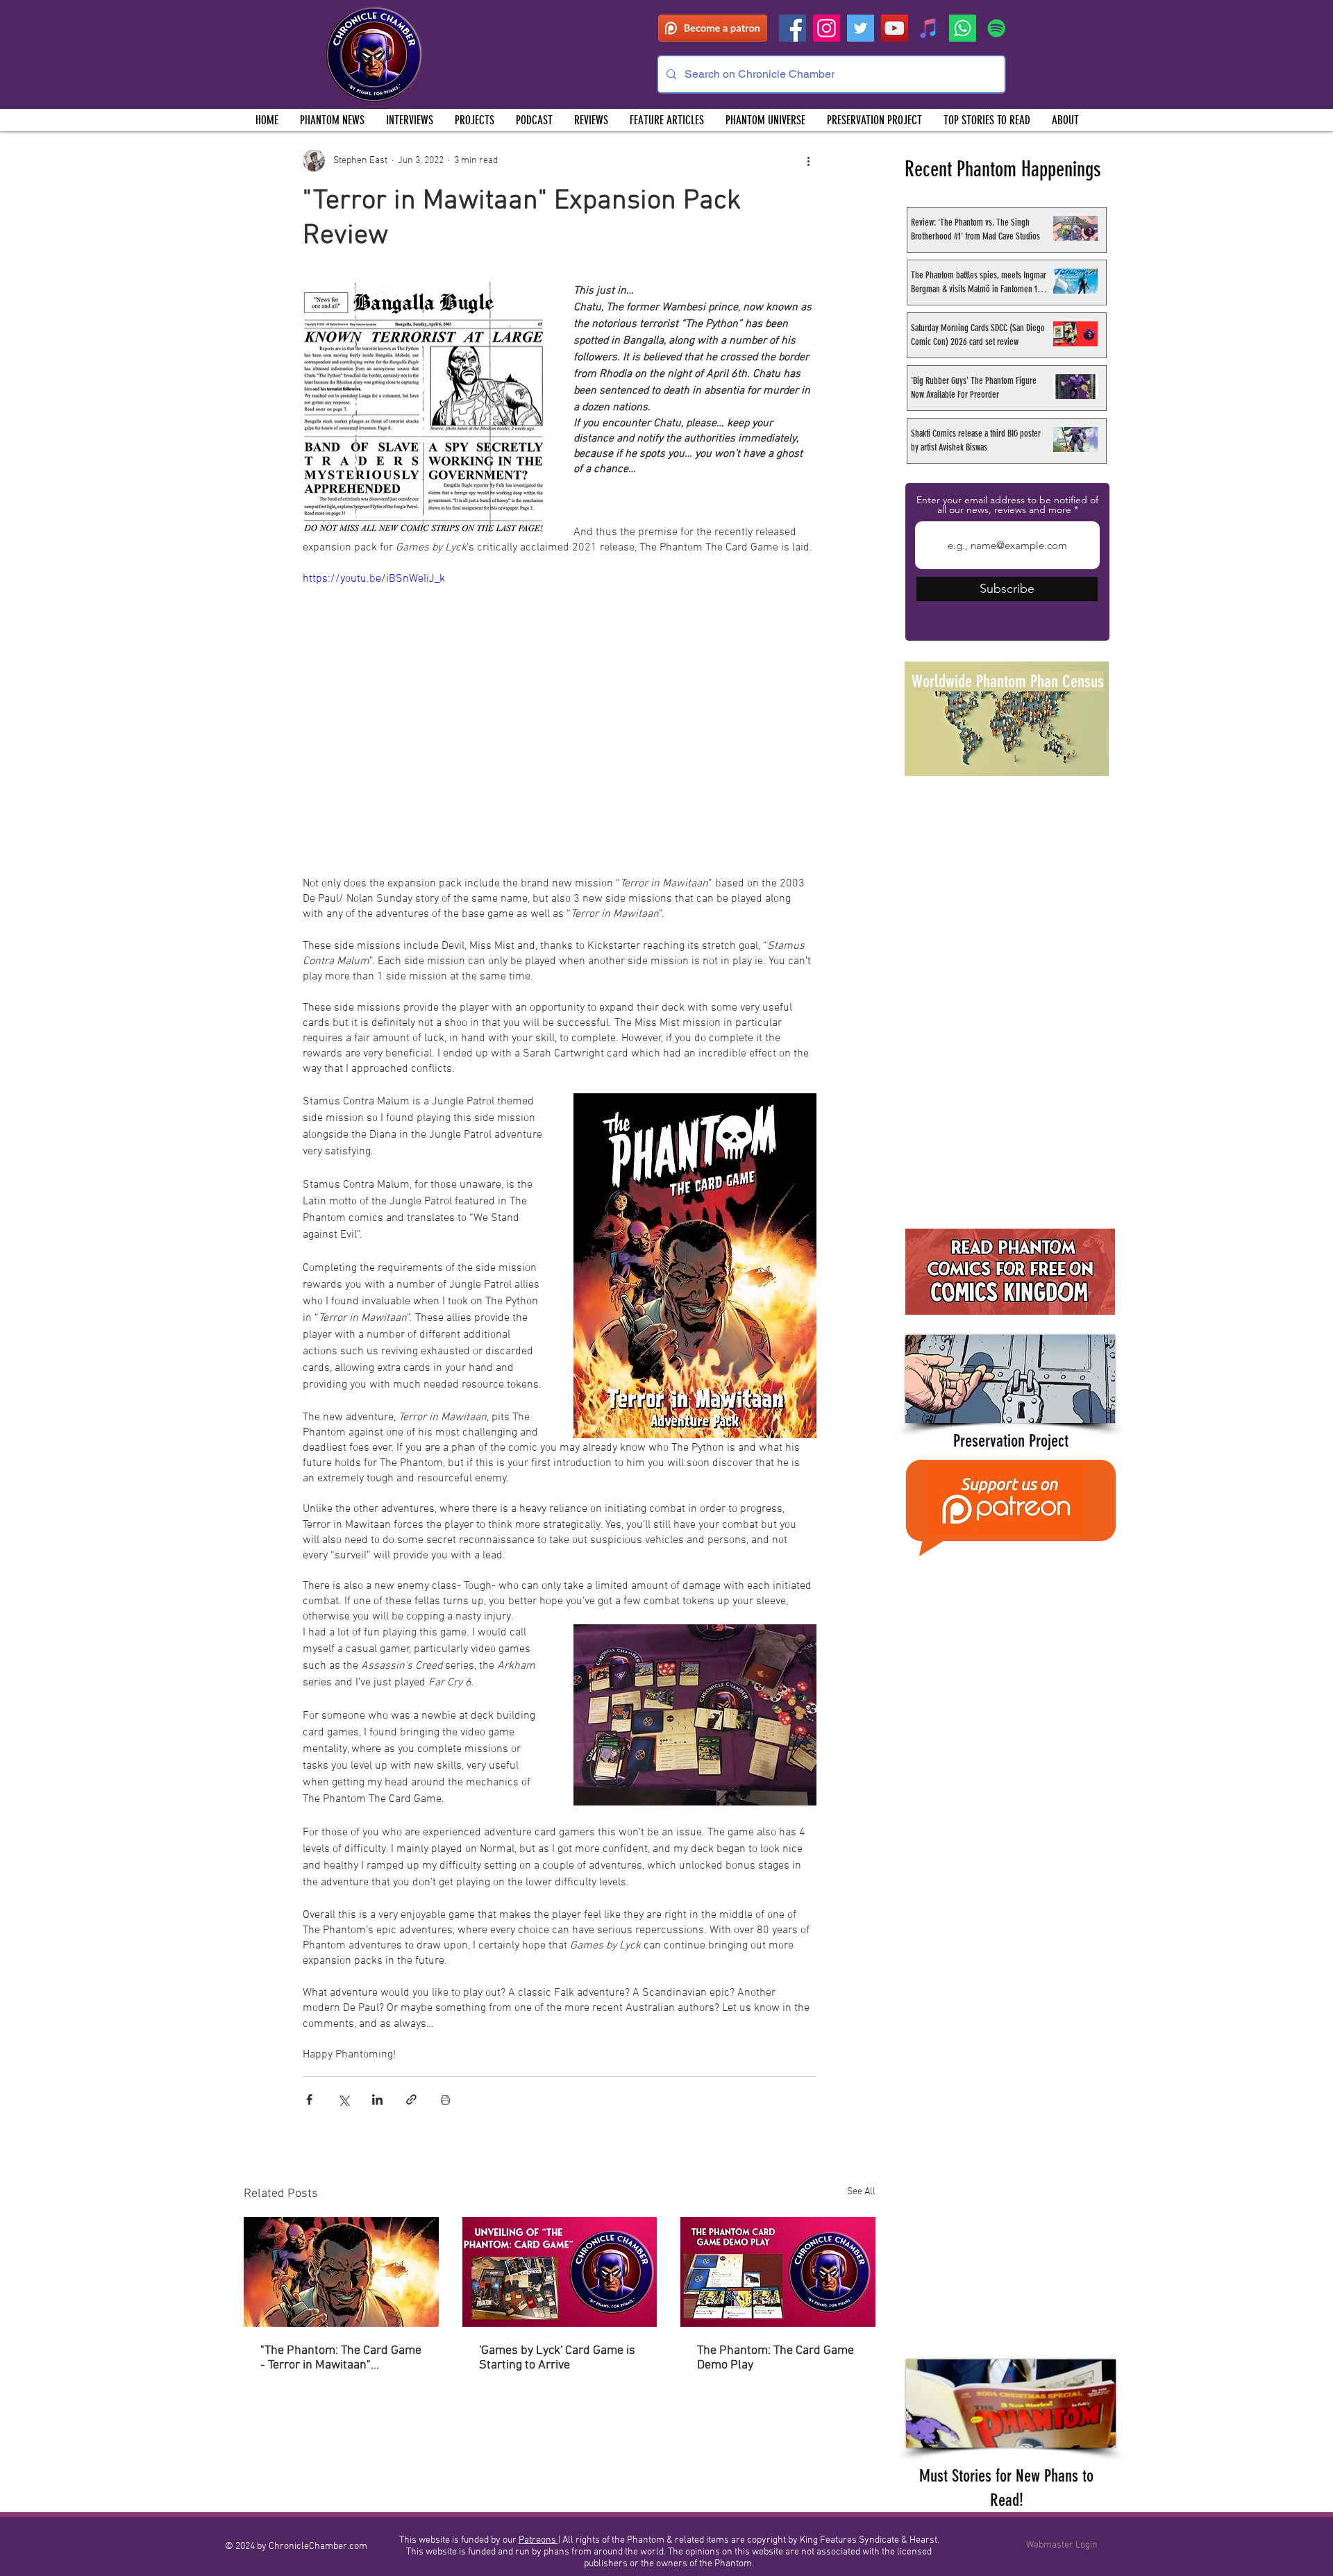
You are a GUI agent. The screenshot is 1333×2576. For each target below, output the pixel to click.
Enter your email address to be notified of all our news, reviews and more (1007, 505)
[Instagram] (827, 28)
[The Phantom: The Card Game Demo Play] (778, 2272)
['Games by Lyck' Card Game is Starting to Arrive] (560, 2272)
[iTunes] (929, 28)
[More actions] (808, 160)
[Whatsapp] (963, 28)
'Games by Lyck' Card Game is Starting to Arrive (557, 2358)
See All (861, 2192)
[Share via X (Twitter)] (343, 2099)
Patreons (538, 2540)
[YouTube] (895, 28)
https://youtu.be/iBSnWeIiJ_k (374, 579)
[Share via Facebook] (309, 2099)
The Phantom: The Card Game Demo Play (776, 2358)
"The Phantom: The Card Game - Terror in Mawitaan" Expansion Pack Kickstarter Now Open (341, 2358)
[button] (474, 120)
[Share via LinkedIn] (377, 2099)
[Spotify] (997, 28)
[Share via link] (411, 2099)
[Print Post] (445, 2099)
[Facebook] (793, 28)
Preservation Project (1011, 1441)
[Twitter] (861, 28)
